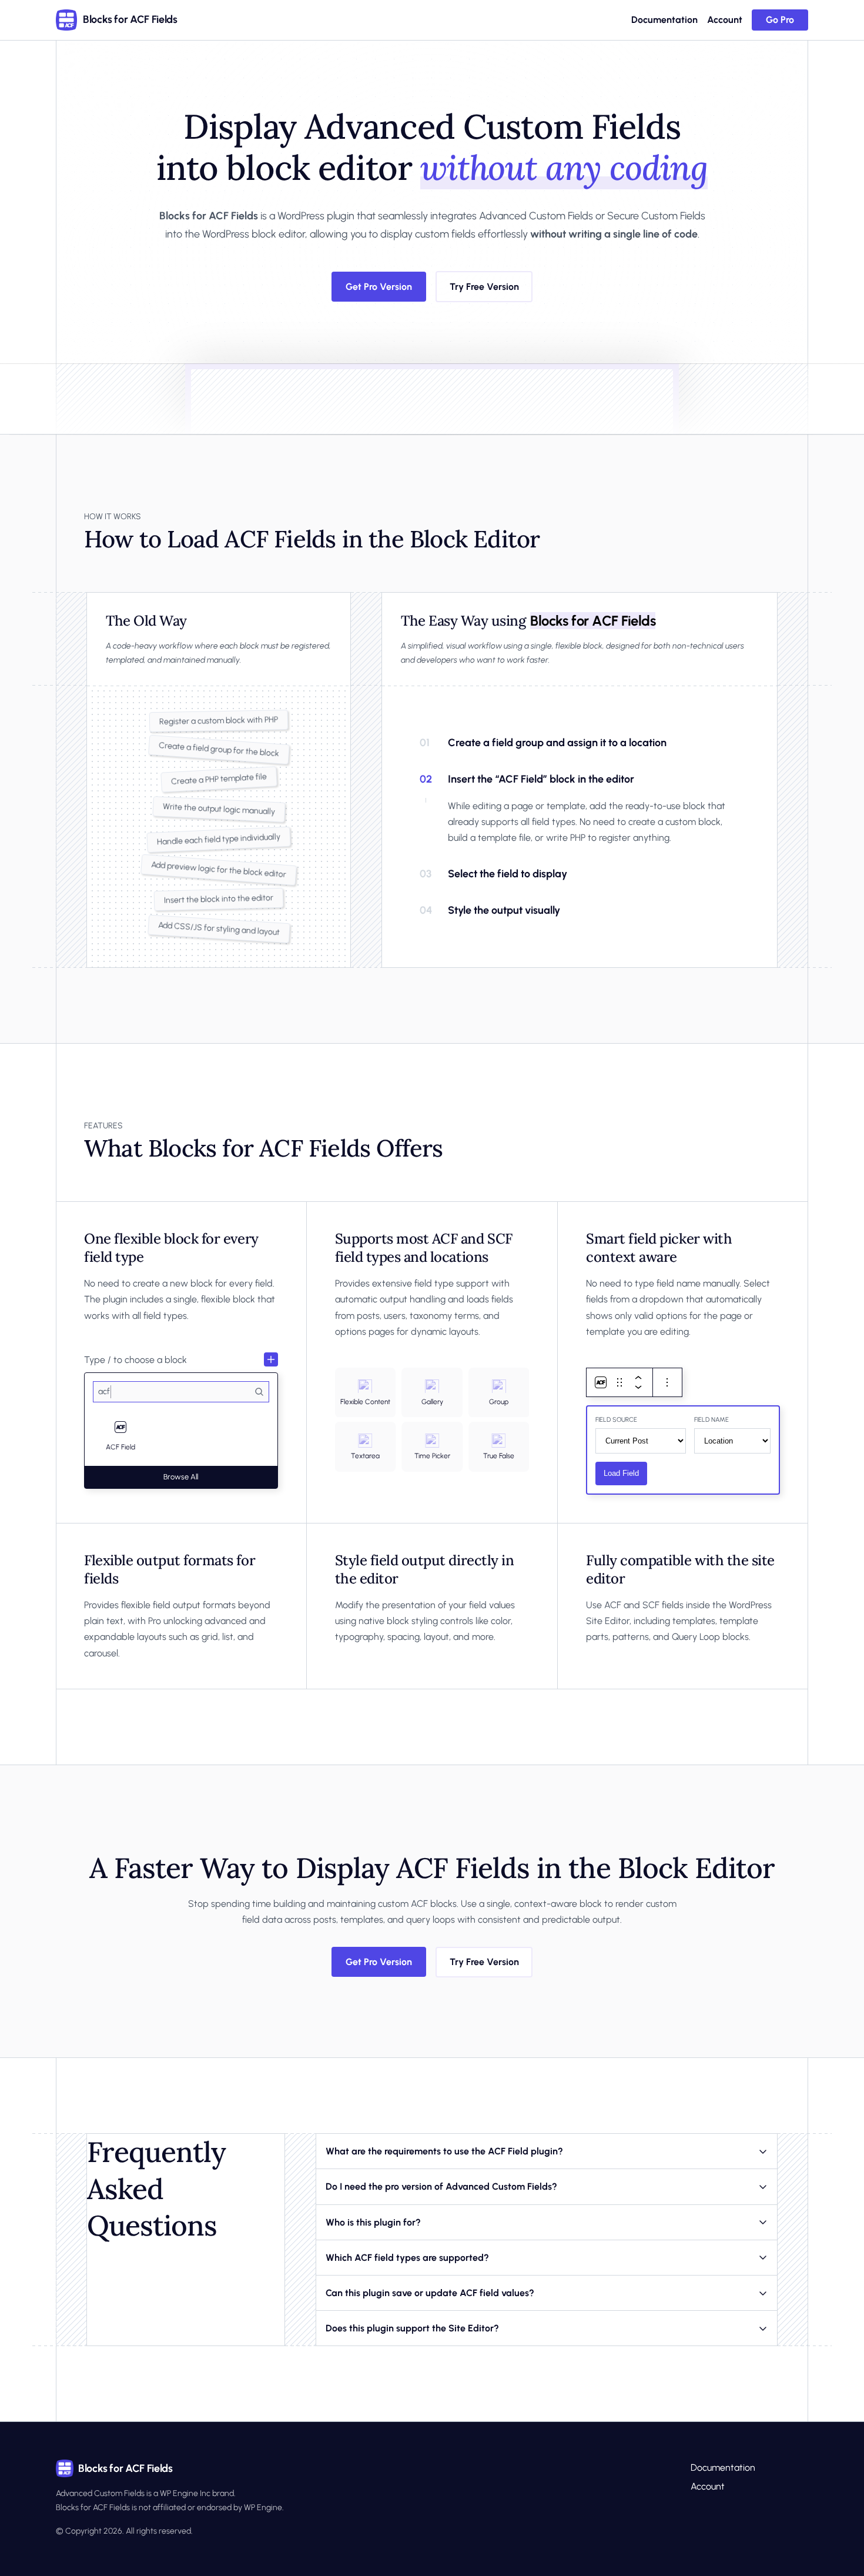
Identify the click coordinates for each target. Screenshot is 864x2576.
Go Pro (780, 20)
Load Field (621, 1473)
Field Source (616, 1420)
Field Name (711, 1420)
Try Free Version (484, 287)
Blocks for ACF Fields (130, 19)
